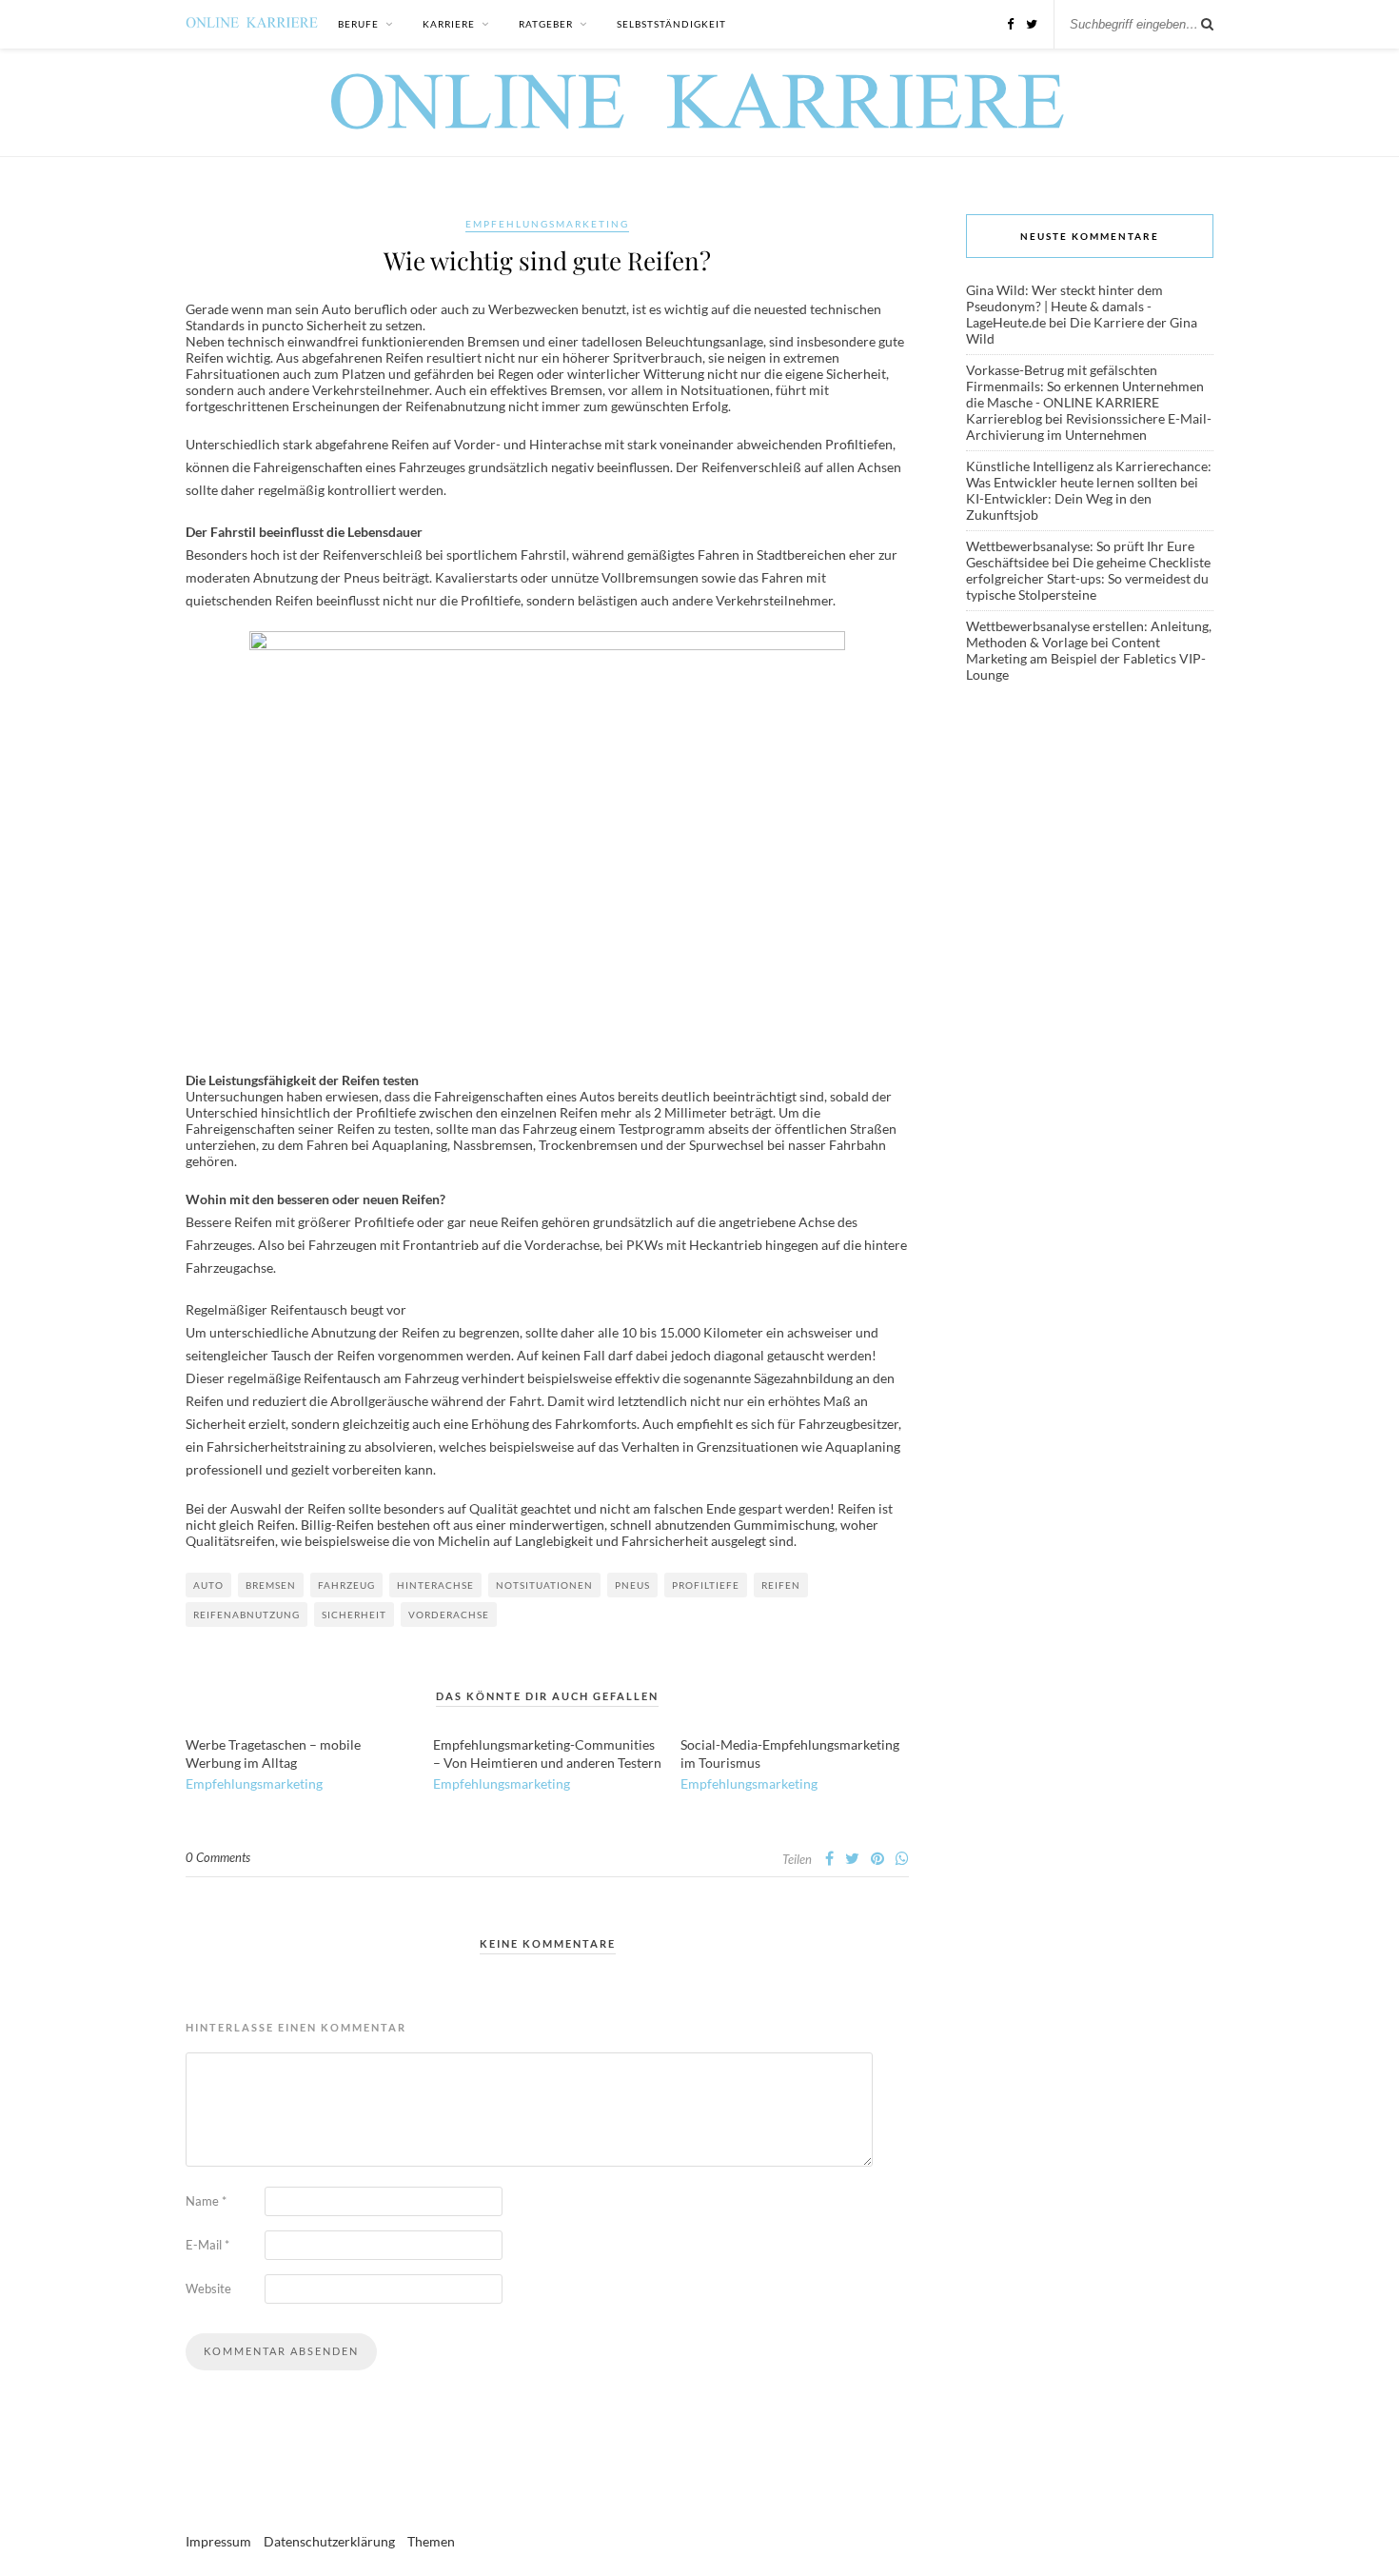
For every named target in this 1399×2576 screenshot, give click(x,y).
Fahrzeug (346, 1585)
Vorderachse (449, 1615)
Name (206, 2201)
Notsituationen (544, 1585)
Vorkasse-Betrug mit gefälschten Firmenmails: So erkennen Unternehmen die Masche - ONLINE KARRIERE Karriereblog (1085, 394)
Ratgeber (546, 24)
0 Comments (218, 1857)
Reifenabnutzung (246, 1615)
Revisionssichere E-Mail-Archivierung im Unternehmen (1089, 426)
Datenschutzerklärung (329, 2541)
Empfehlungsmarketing (547, 224)
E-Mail (207, 2245)
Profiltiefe (706, 1585)
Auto (208, 1585)
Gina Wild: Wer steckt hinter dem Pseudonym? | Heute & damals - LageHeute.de (1064, 306)
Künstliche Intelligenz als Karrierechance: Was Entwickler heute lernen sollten (1089, 474)
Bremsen (271, 1585)
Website (208, 2289)
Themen (431, 2541)
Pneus (632, 1585)
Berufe (358, 24)
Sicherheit (354, 1615)
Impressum (218, 2541)
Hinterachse (435, 1585)
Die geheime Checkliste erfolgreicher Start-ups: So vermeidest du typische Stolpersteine (1088, 578)
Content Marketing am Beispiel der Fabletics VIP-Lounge (1086, 658)
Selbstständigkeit (671, 24)
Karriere (449, 24)
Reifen (781, 1585)
